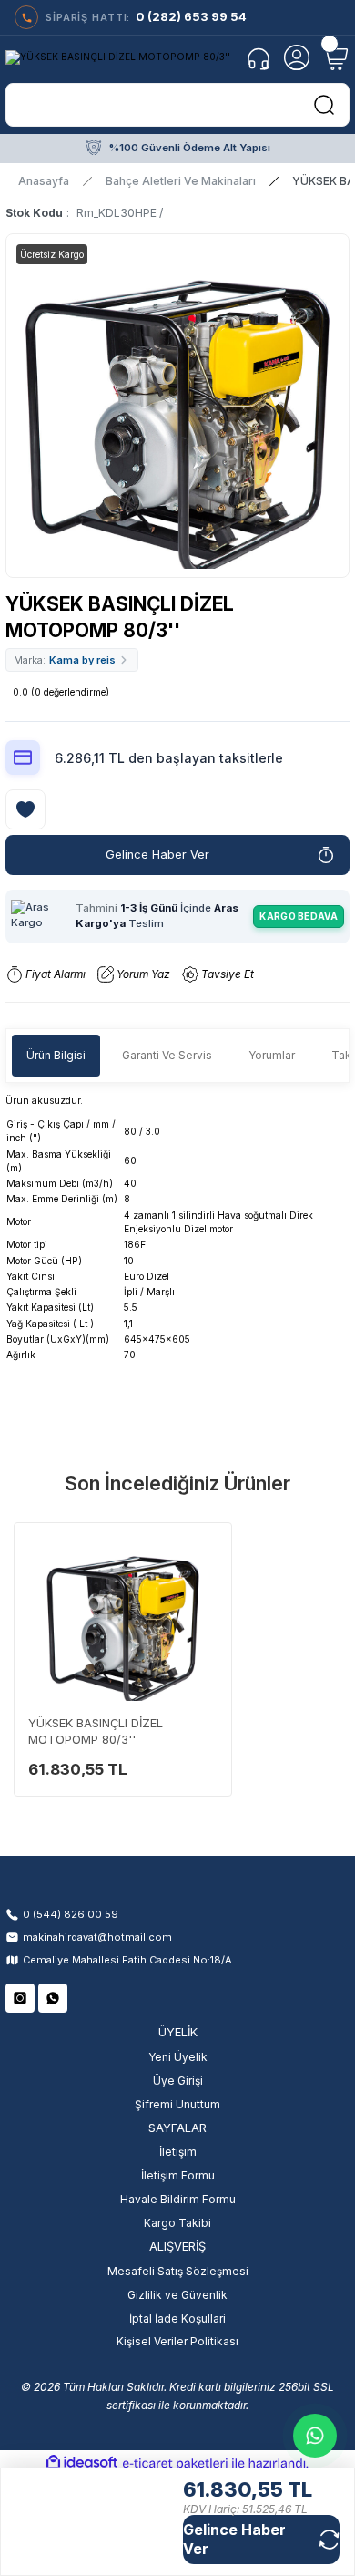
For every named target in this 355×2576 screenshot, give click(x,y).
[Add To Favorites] (25, 809)
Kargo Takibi (177, 2223)
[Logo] (118, 57)
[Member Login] (297, 57)
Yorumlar (272, 1055)
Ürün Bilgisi (56, 1055)
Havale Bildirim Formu (178, 2199)
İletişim (178, 2152)
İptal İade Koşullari (177, 2318)
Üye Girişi (178, 2081)
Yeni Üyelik (178, 2057)
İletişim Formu (178, 2175)
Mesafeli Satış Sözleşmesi (178, 2271)
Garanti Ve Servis (167, 1055)
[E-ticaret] (175, 2463)
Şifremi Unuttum (177, 2104)
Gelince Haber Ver (157, 855)
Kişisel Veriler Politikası (177, 2341)
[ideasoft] (82, 2463)
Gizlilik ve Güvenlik (177, 2295)
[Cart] (335, 57)
